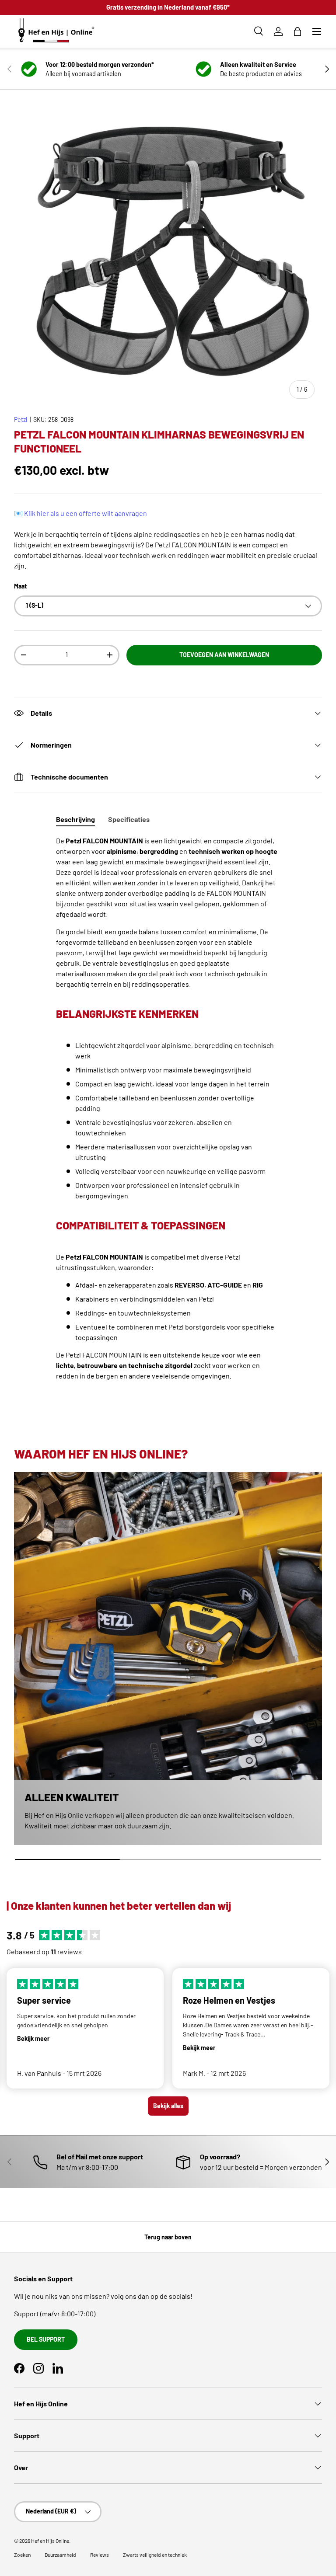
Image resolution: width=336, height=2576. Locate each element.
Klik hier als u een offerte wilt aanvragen (86, 513)
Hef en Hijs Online (50, 2541)
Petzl (21, 419)
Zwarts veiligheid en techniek (155, 2555)
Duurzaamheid (60, 2555)
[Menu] (317, 31)
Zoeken (22, 2555)
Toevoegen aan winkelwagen (224, 655)
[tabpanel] (168, 1117)
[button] (297, 31)
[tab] (75, 819)
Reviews (100, 2555)
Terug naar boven (168, 2237)
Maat (20, 586)
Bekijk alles (168, 2106)
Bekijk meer (33, 2038)
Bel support (46, 2339)
